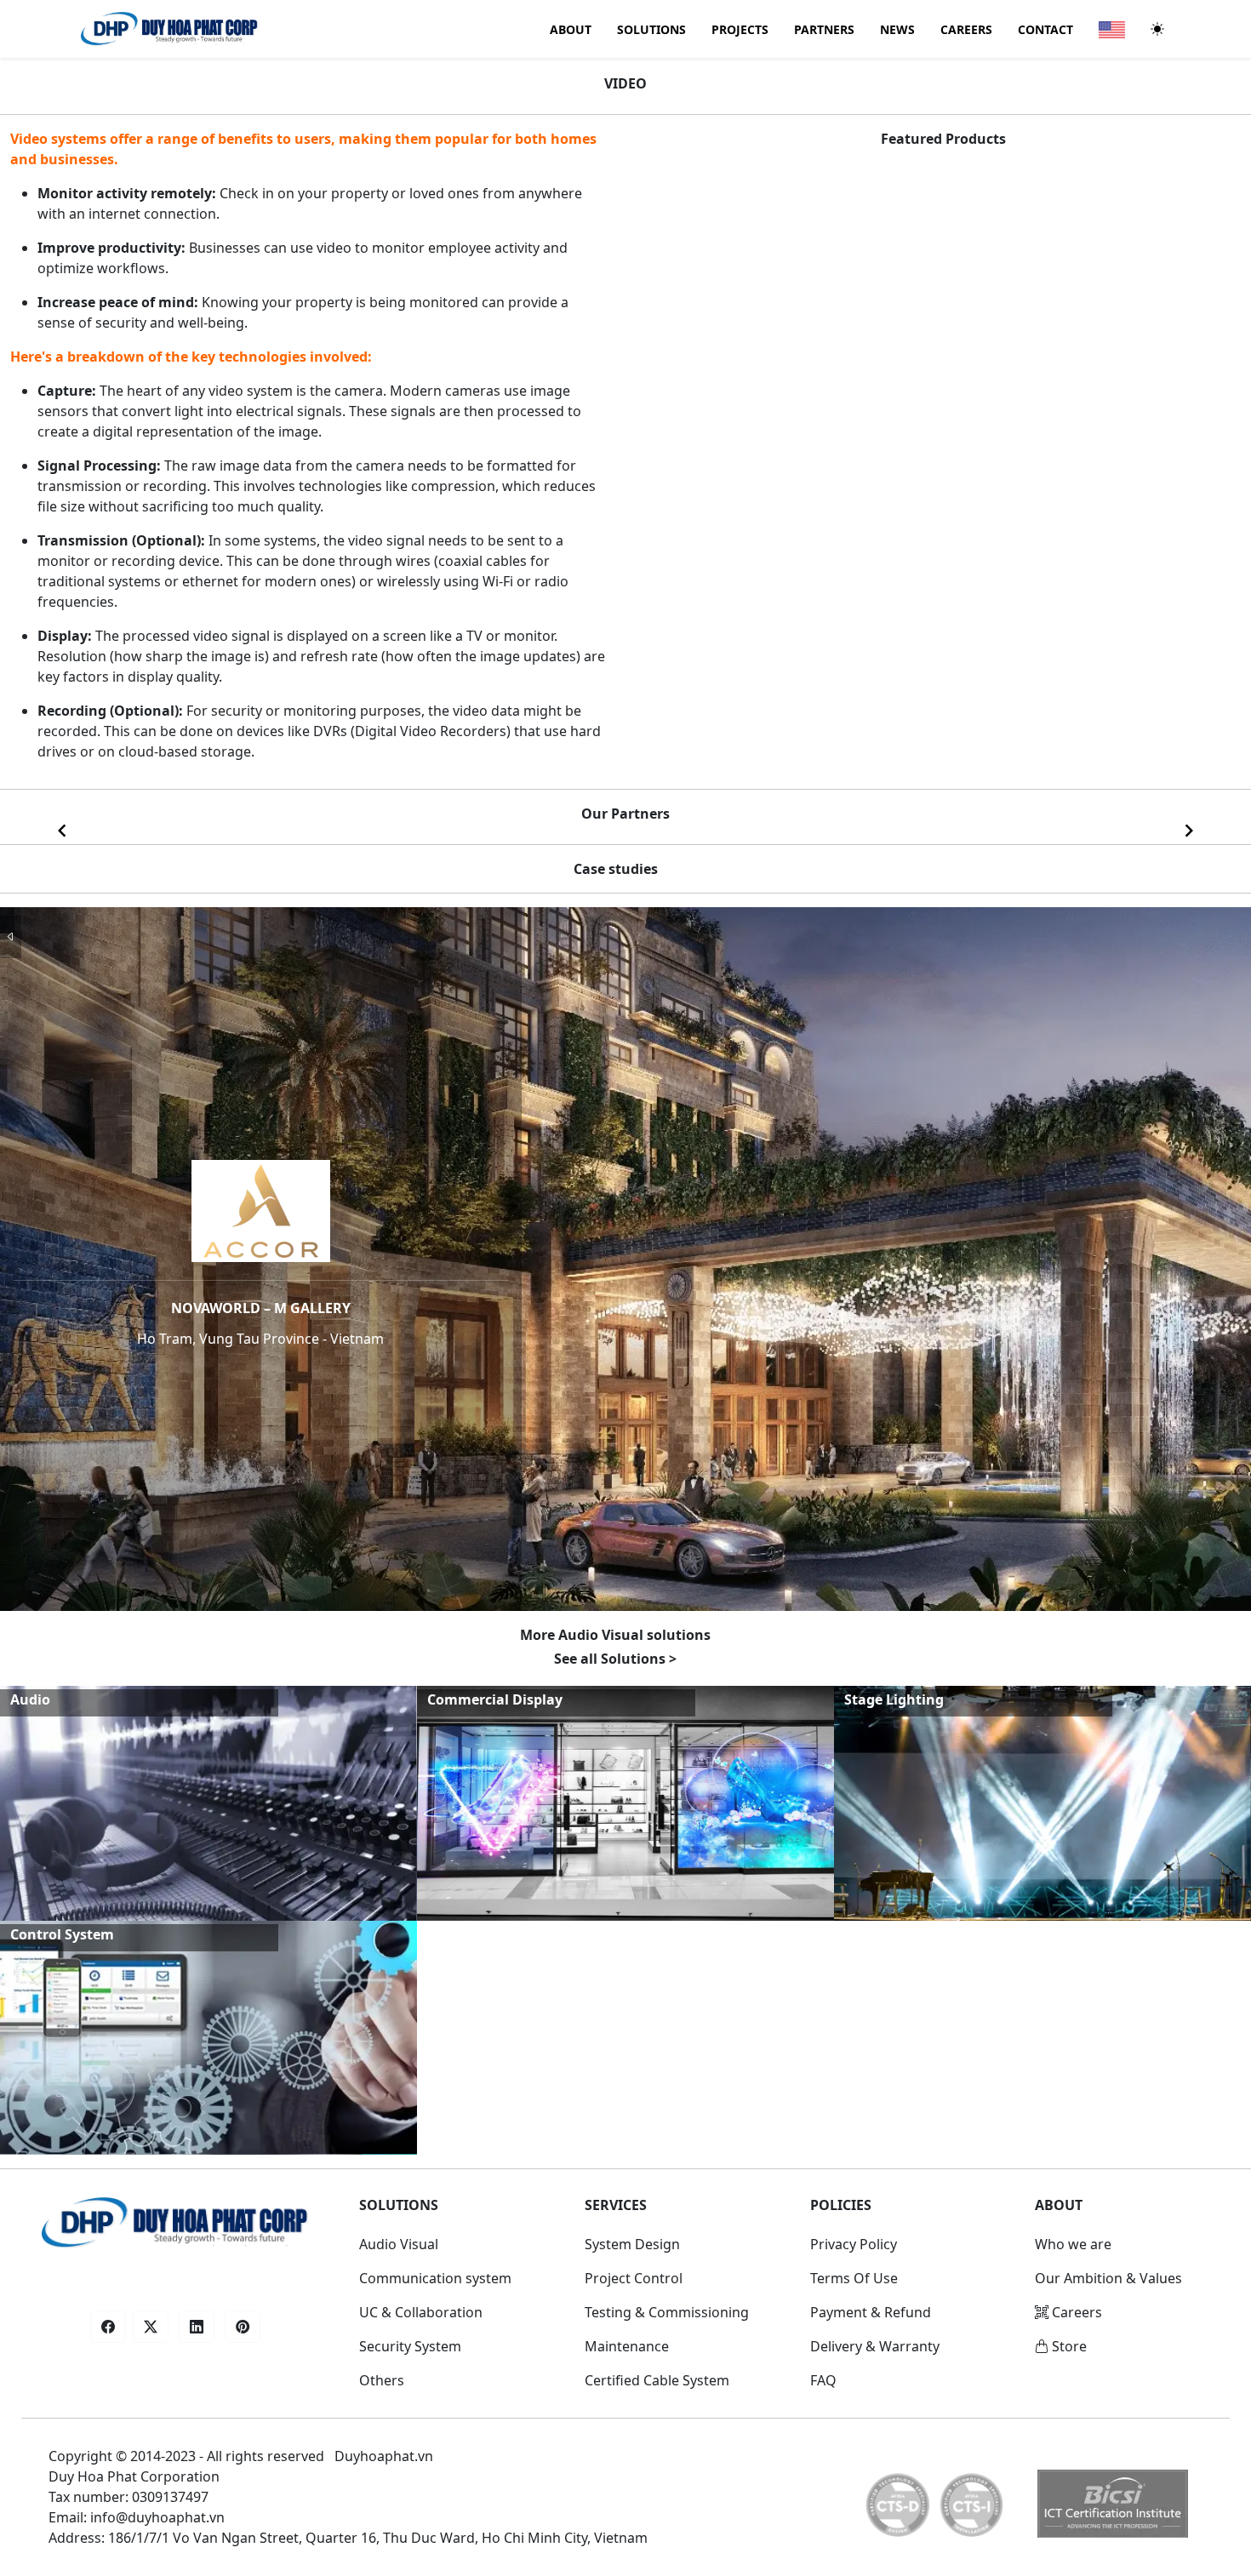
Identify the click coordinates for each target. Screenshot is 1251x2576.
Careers (966, 29)
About (571, 29)
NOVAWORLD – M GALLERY (261, 1308)
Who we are (1073, 2244)
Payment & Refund (871, 2312)
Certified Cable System (657, 2380)
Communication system (435, 2278)
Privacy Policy (854, 2244)
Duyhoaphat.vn (384, 2456)
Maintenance (627, 2346)
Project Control (634, 2278)
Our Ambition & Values (1108, 2278)
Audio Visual (399, 2244)
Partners (824, 29)
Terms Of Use (854, 2278)
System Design (632, 2244)
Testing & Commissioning (667, 2312)
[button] (108, 2327)
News (897, 29)
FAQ (823, 2380)
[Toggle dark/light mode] (1157, 29)
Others (382, 2380)
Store (1068, 2346)
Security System (410, 2346)
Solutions (651, 29)
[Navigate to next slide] (1189, 831)
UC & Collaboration (421, 2312)
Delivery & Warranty (875, 2346)
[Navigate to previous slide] (62, 831)
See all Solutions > (615, 1659)
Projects (740, 29)
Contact (1045, 29)
